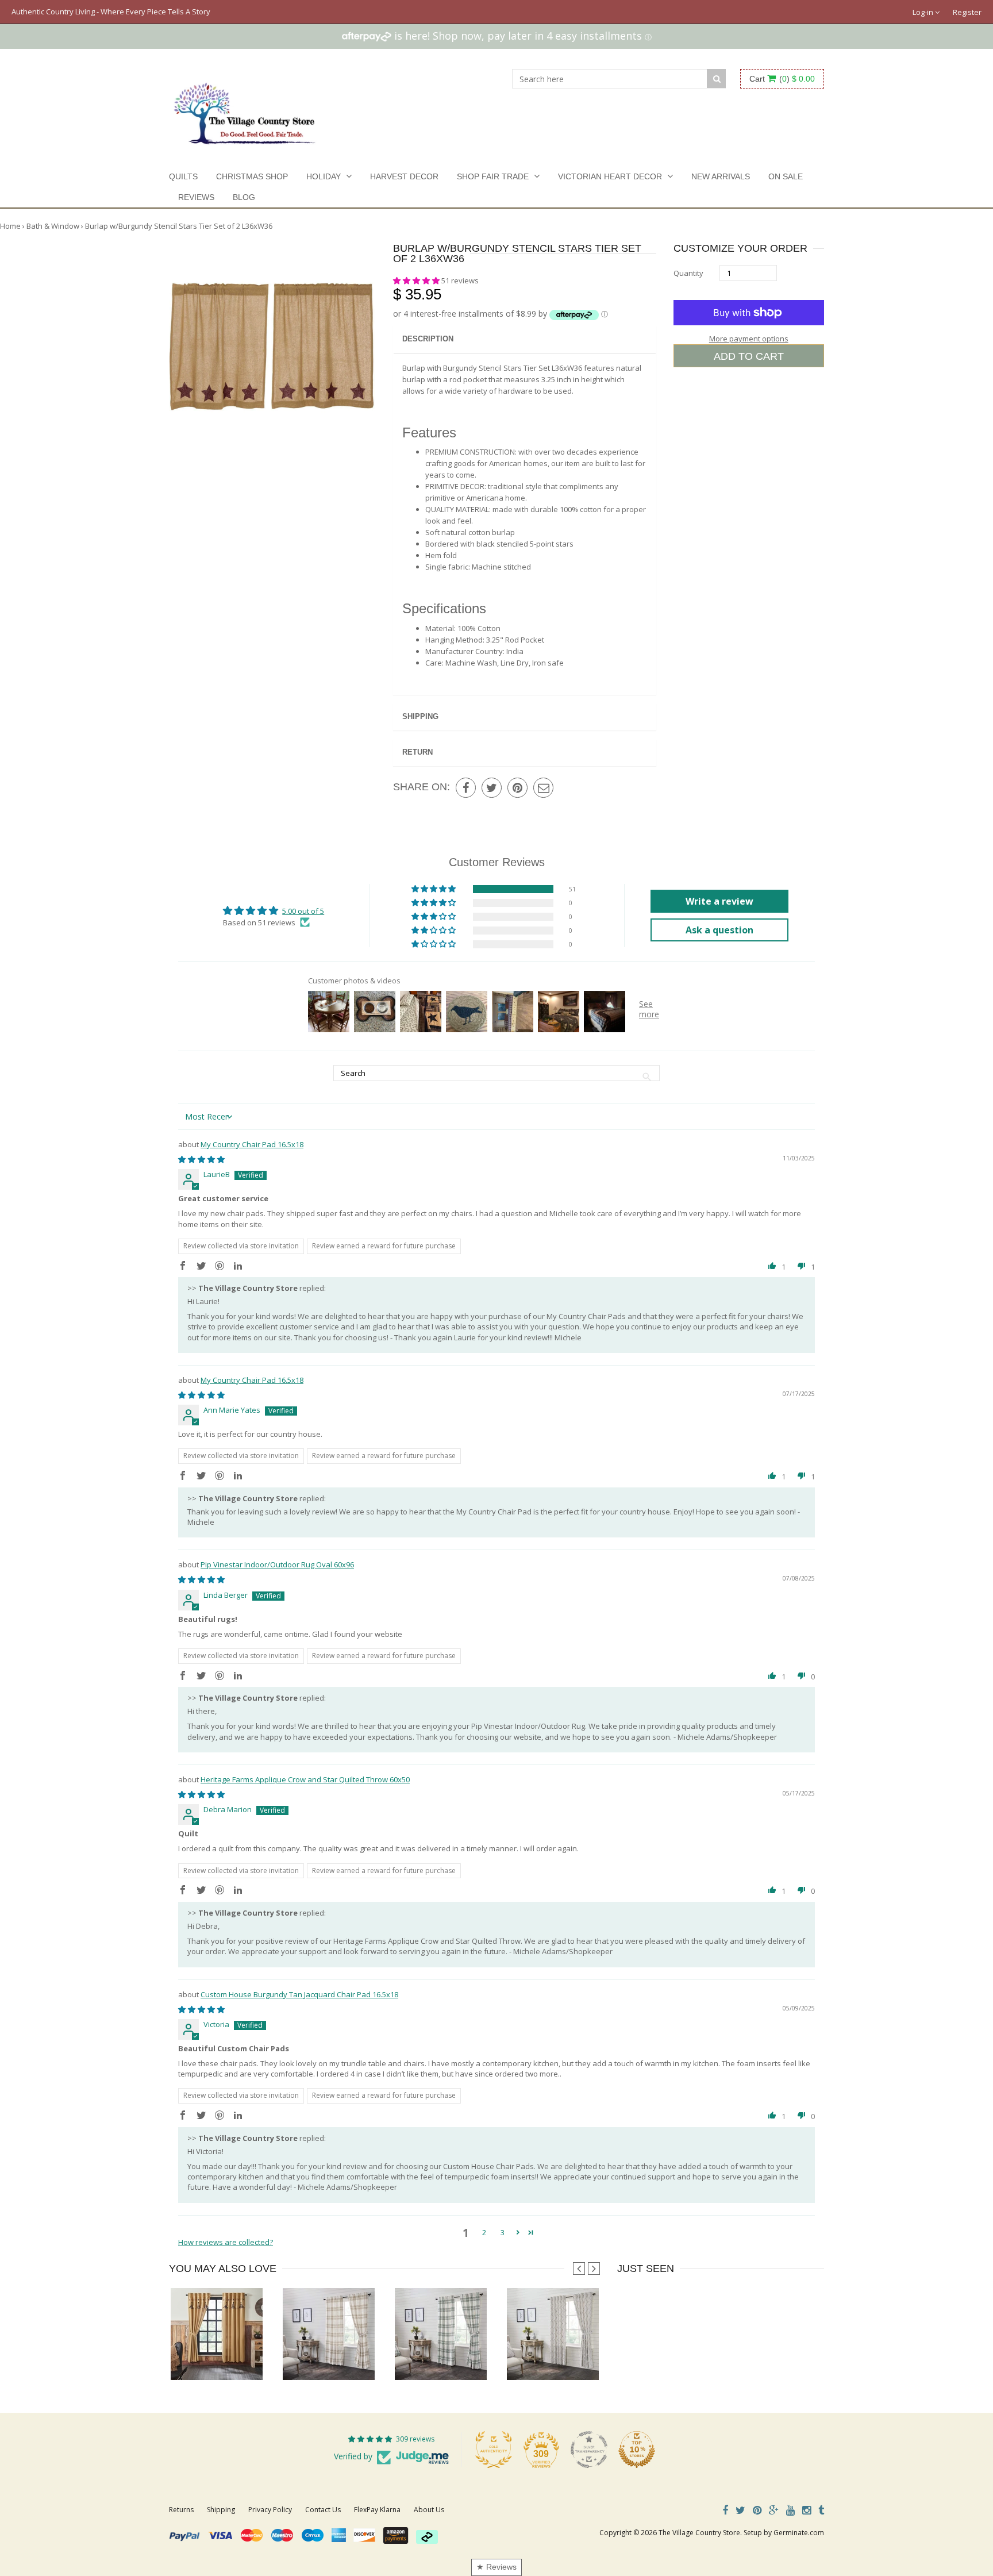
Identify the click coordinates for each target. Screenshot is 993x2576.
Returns (181, 2510)
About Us (429, 2510)
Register (967, 12)
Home (10, 226)
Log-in (924, 12)
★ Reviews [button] (496, 2567)
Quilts (183, 176)
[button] (417, 280)
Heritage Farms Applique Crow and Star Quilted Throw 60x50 (305, 1779)
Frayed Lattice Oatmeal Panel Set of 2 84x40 (581, 2357)
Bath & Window (53, 226)
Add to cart (749, 356)
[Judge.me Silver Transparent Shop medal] (589, 2450)
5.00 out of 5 (303, 911)
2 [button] (484, 2232)
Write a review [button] (719, 901)
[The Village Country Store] (245, 110)
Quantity (688, 273)
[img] (201, 1159)
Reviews (196, 197)
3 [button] (503, 2232)
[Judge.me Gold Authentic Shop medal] (494, 2450)
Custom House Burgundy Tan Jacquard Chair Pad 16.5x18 (299, 1994)
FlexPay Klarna (377, 2510)
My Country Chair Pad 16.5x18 (252, 1144)
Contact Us (323, 2510)
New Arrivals (721, 176)
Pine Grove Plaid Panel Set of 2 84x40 (458, 2357)
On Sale (786, 176)
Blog (244, 197)
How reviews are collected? (226, 2242)
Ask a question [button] (719, 930)
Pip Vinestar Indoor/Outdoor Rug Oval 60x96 (277, 1564)
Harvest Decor (404, 176)
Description (428, 339)
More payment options (749, 339)
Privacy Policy (270, 2510)
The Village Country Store (699, 2533)
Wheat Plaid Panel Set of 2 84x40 (338, 2357)
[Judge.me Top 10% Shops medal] (637, 2450)
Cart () (782, 79)
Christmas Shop (252, 176)
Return (417, 752)
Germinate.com (799, 2533)
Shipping (420, 716)
